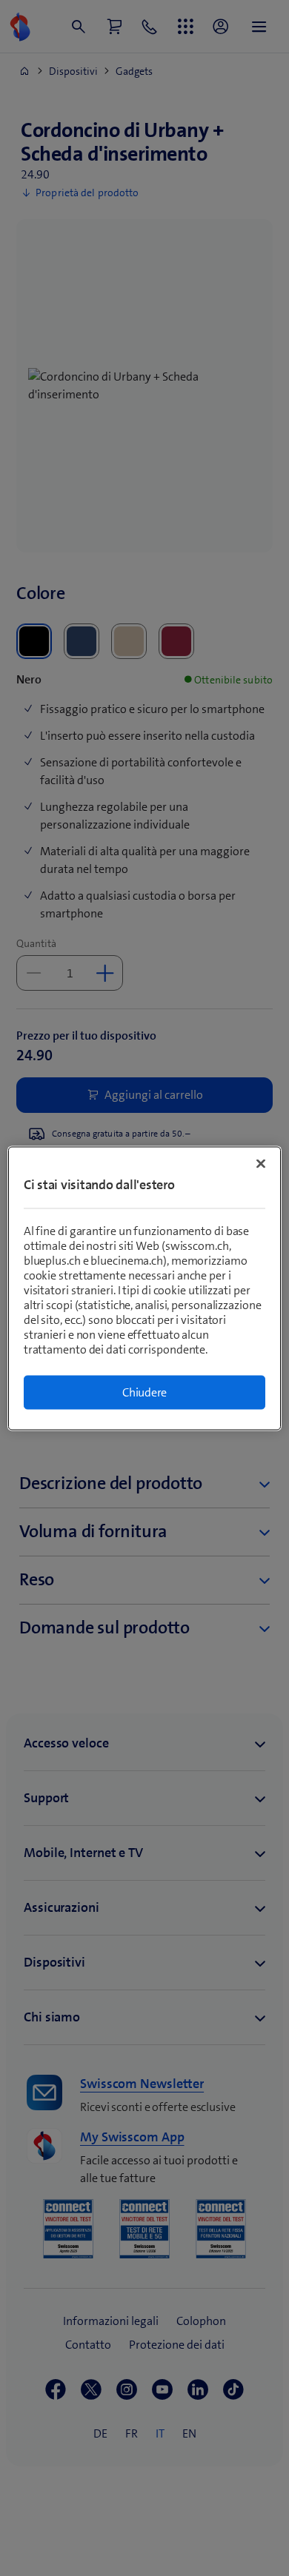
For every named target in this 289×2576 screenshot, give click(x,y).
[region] (145, 1288)
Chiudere (144, 1392)
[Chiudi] (261, 1163)
